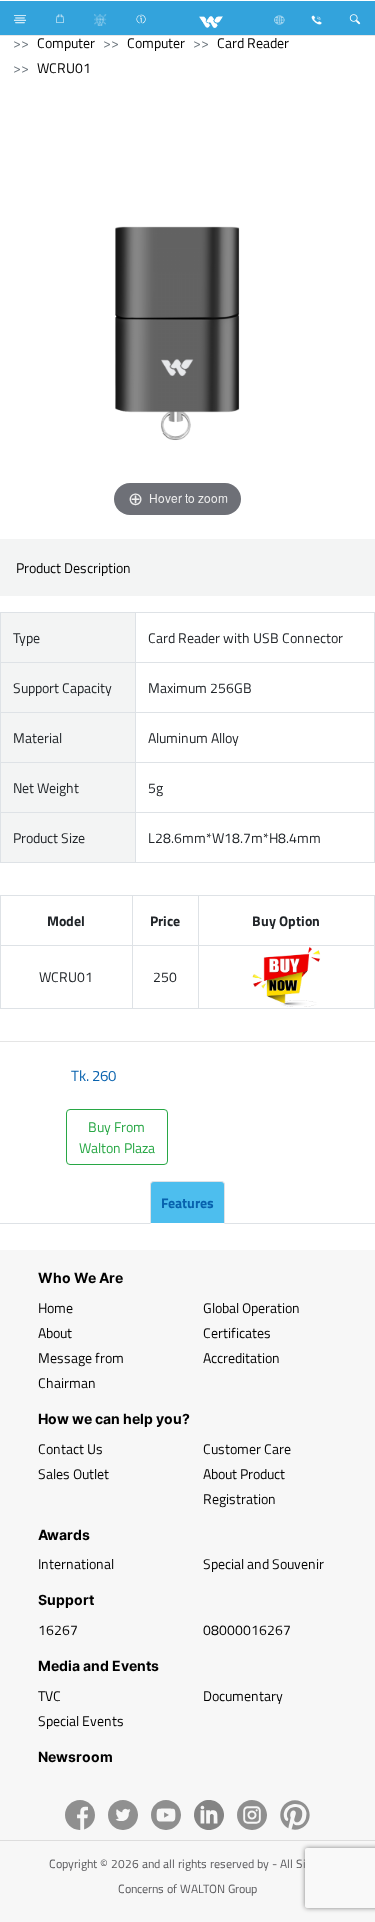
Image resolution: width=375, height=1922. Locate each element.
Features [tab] (187, 1202)
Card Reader (253, 42)
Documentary (243, 1695)
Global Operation (251, 1307)
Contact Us (70, 1448)
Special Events (81, 1720)
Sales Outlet (73, 1473)
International (76, 1563)
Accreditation (241, 1357)
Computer (66, 42)
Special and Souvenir (263, 1563)
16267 (58, 1629)
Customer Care (247, 1448)
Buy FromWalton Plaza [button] (117, 1137)
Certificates (237, 1332)
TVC (49, 1695)
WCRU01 (64, 67)
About (55, 1332)
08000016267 (247, 1629)
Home (55, 1307)
